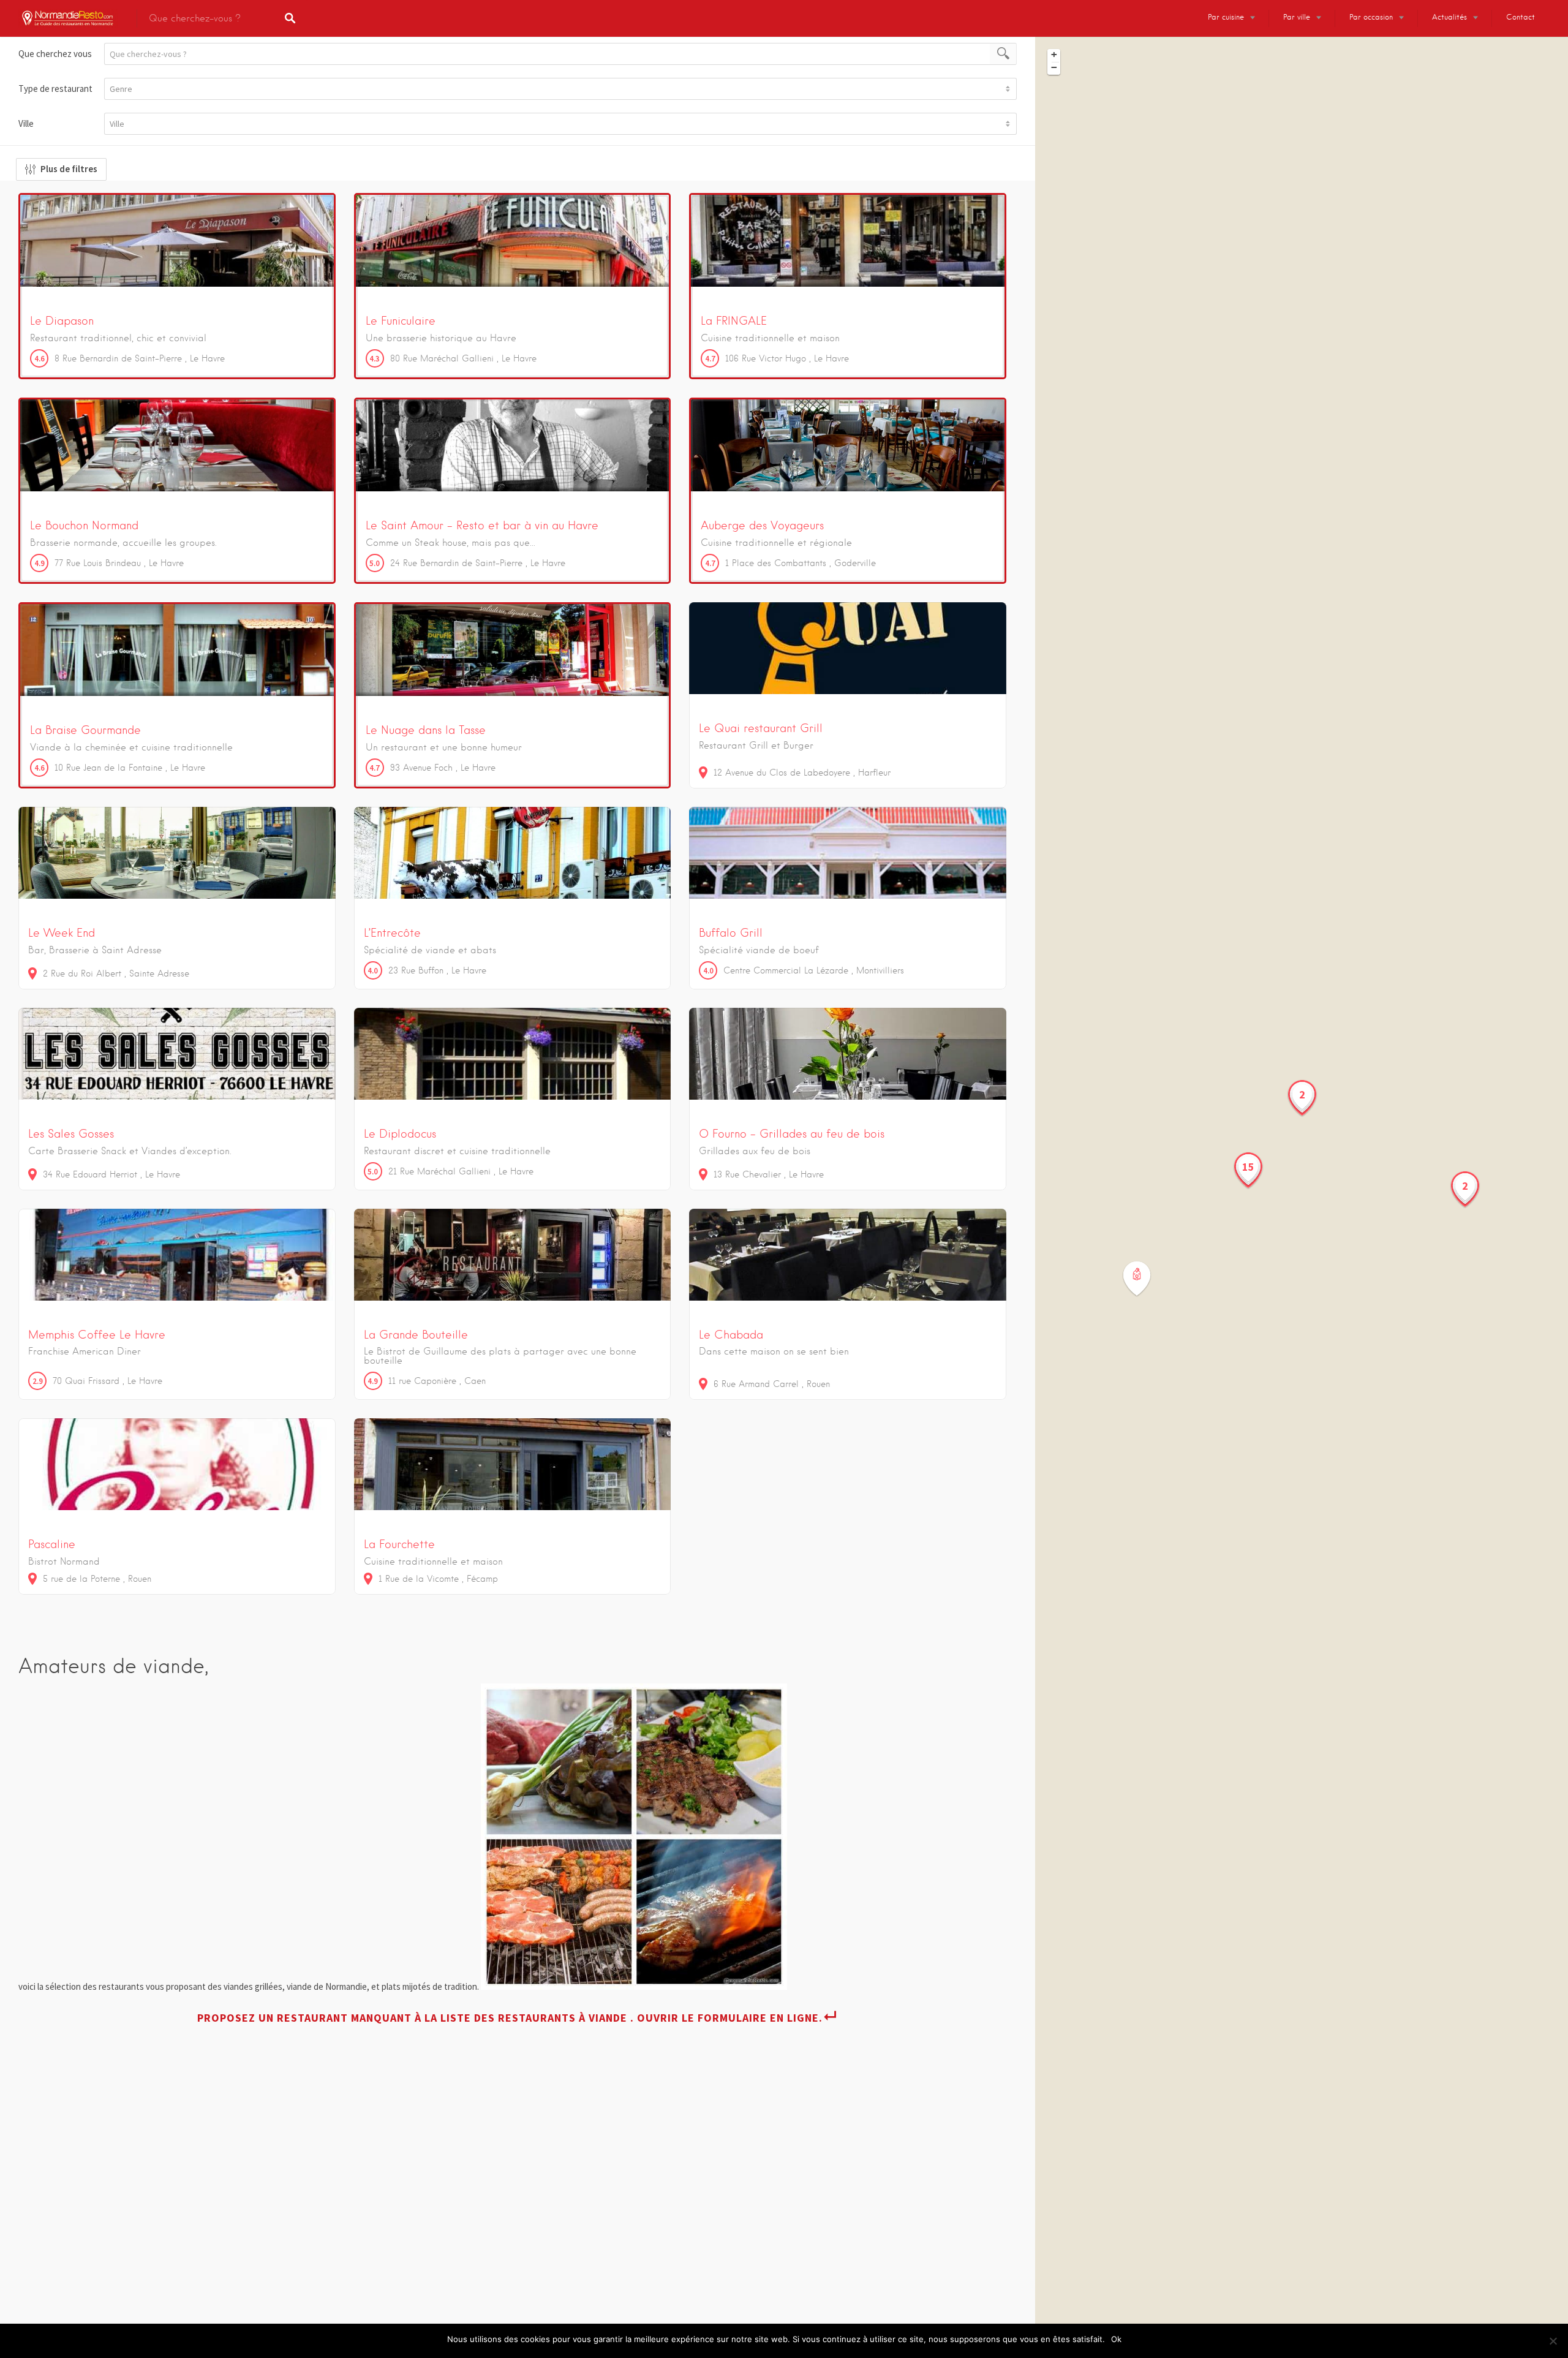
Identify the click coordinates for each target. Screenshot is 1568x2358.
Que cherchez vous (55, 54)
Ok (1116, 2339)
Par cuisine (1226, 17)
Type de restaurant (55, 89)
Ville (26, 123)
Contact (1521, 17)
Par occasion (1371, 17)
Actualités (1449, 17)
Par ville (1297, 17)
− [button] (1054, 67)
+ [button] (1054, 55)
